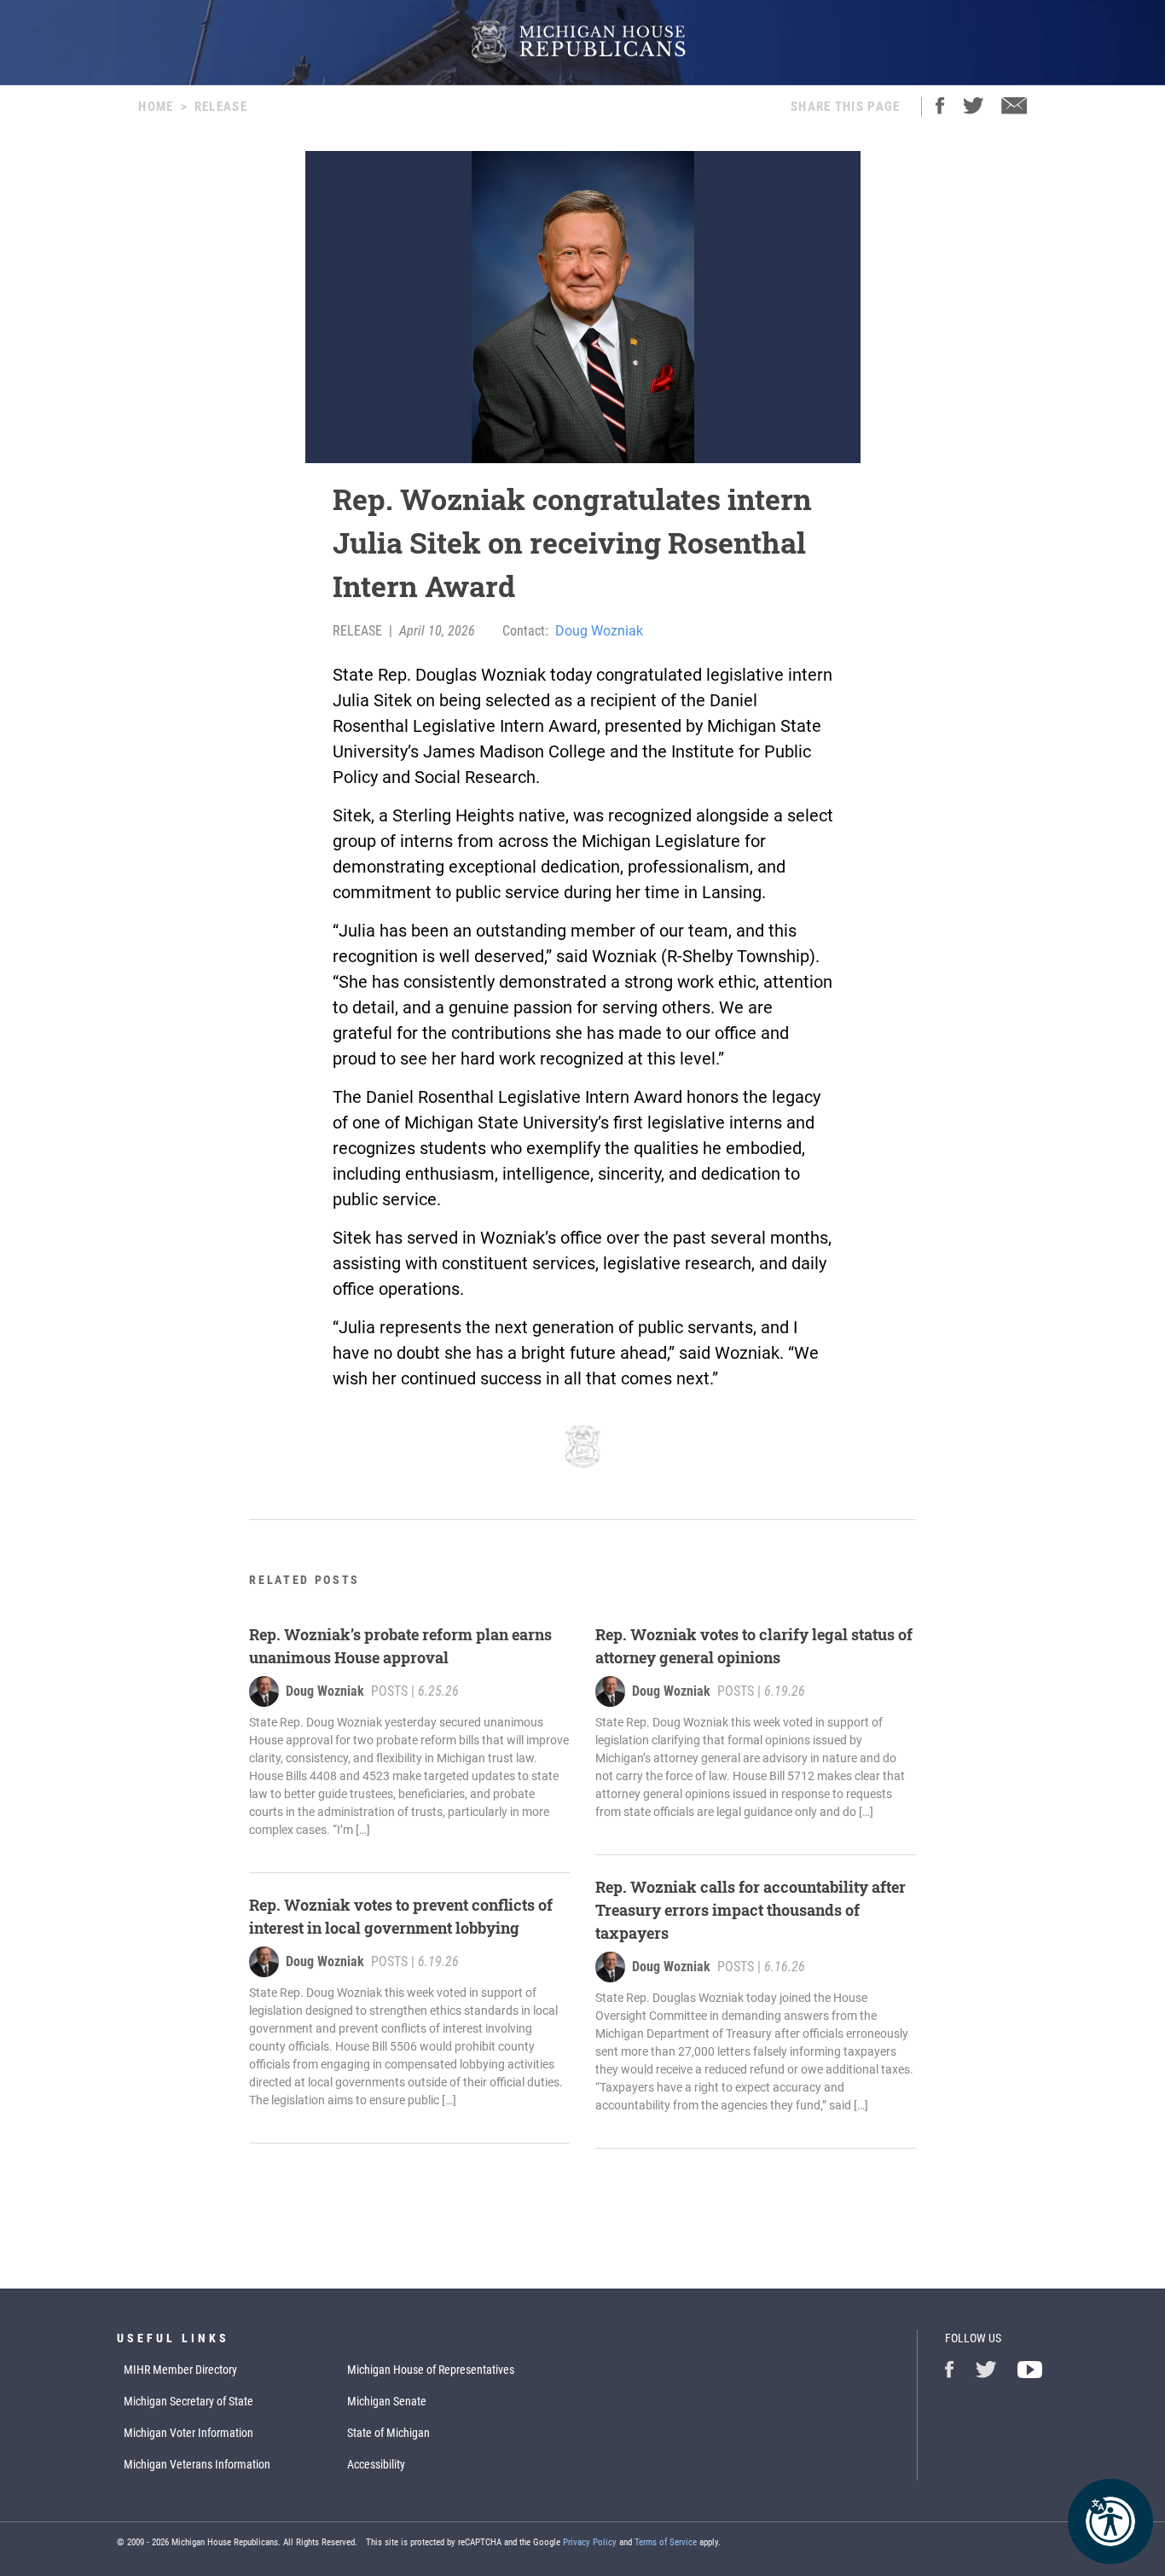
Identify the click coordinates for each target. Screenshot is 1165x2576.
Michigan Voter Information (188, 2433)
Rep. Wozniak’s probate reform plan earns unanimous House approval (400, 1646)
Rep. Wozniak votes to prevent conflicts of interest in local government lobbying (401, 1916)
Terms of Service (666, 2542)
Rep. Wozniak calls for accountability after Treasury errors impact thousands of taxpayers (751, 1910)
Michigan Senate (387, 2401)
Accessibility (376, 2464)
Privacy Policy (590, 2542)
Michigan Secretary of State (188, 2401)
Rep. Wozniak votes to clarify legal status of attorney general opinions (754, 1646)
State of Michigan (388, 2433)
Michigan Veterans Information (197, 2464)
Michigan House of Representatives (431, 2370)
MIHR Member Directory (180, 2370)
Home (156, 107)
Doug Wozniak (599, 631)
